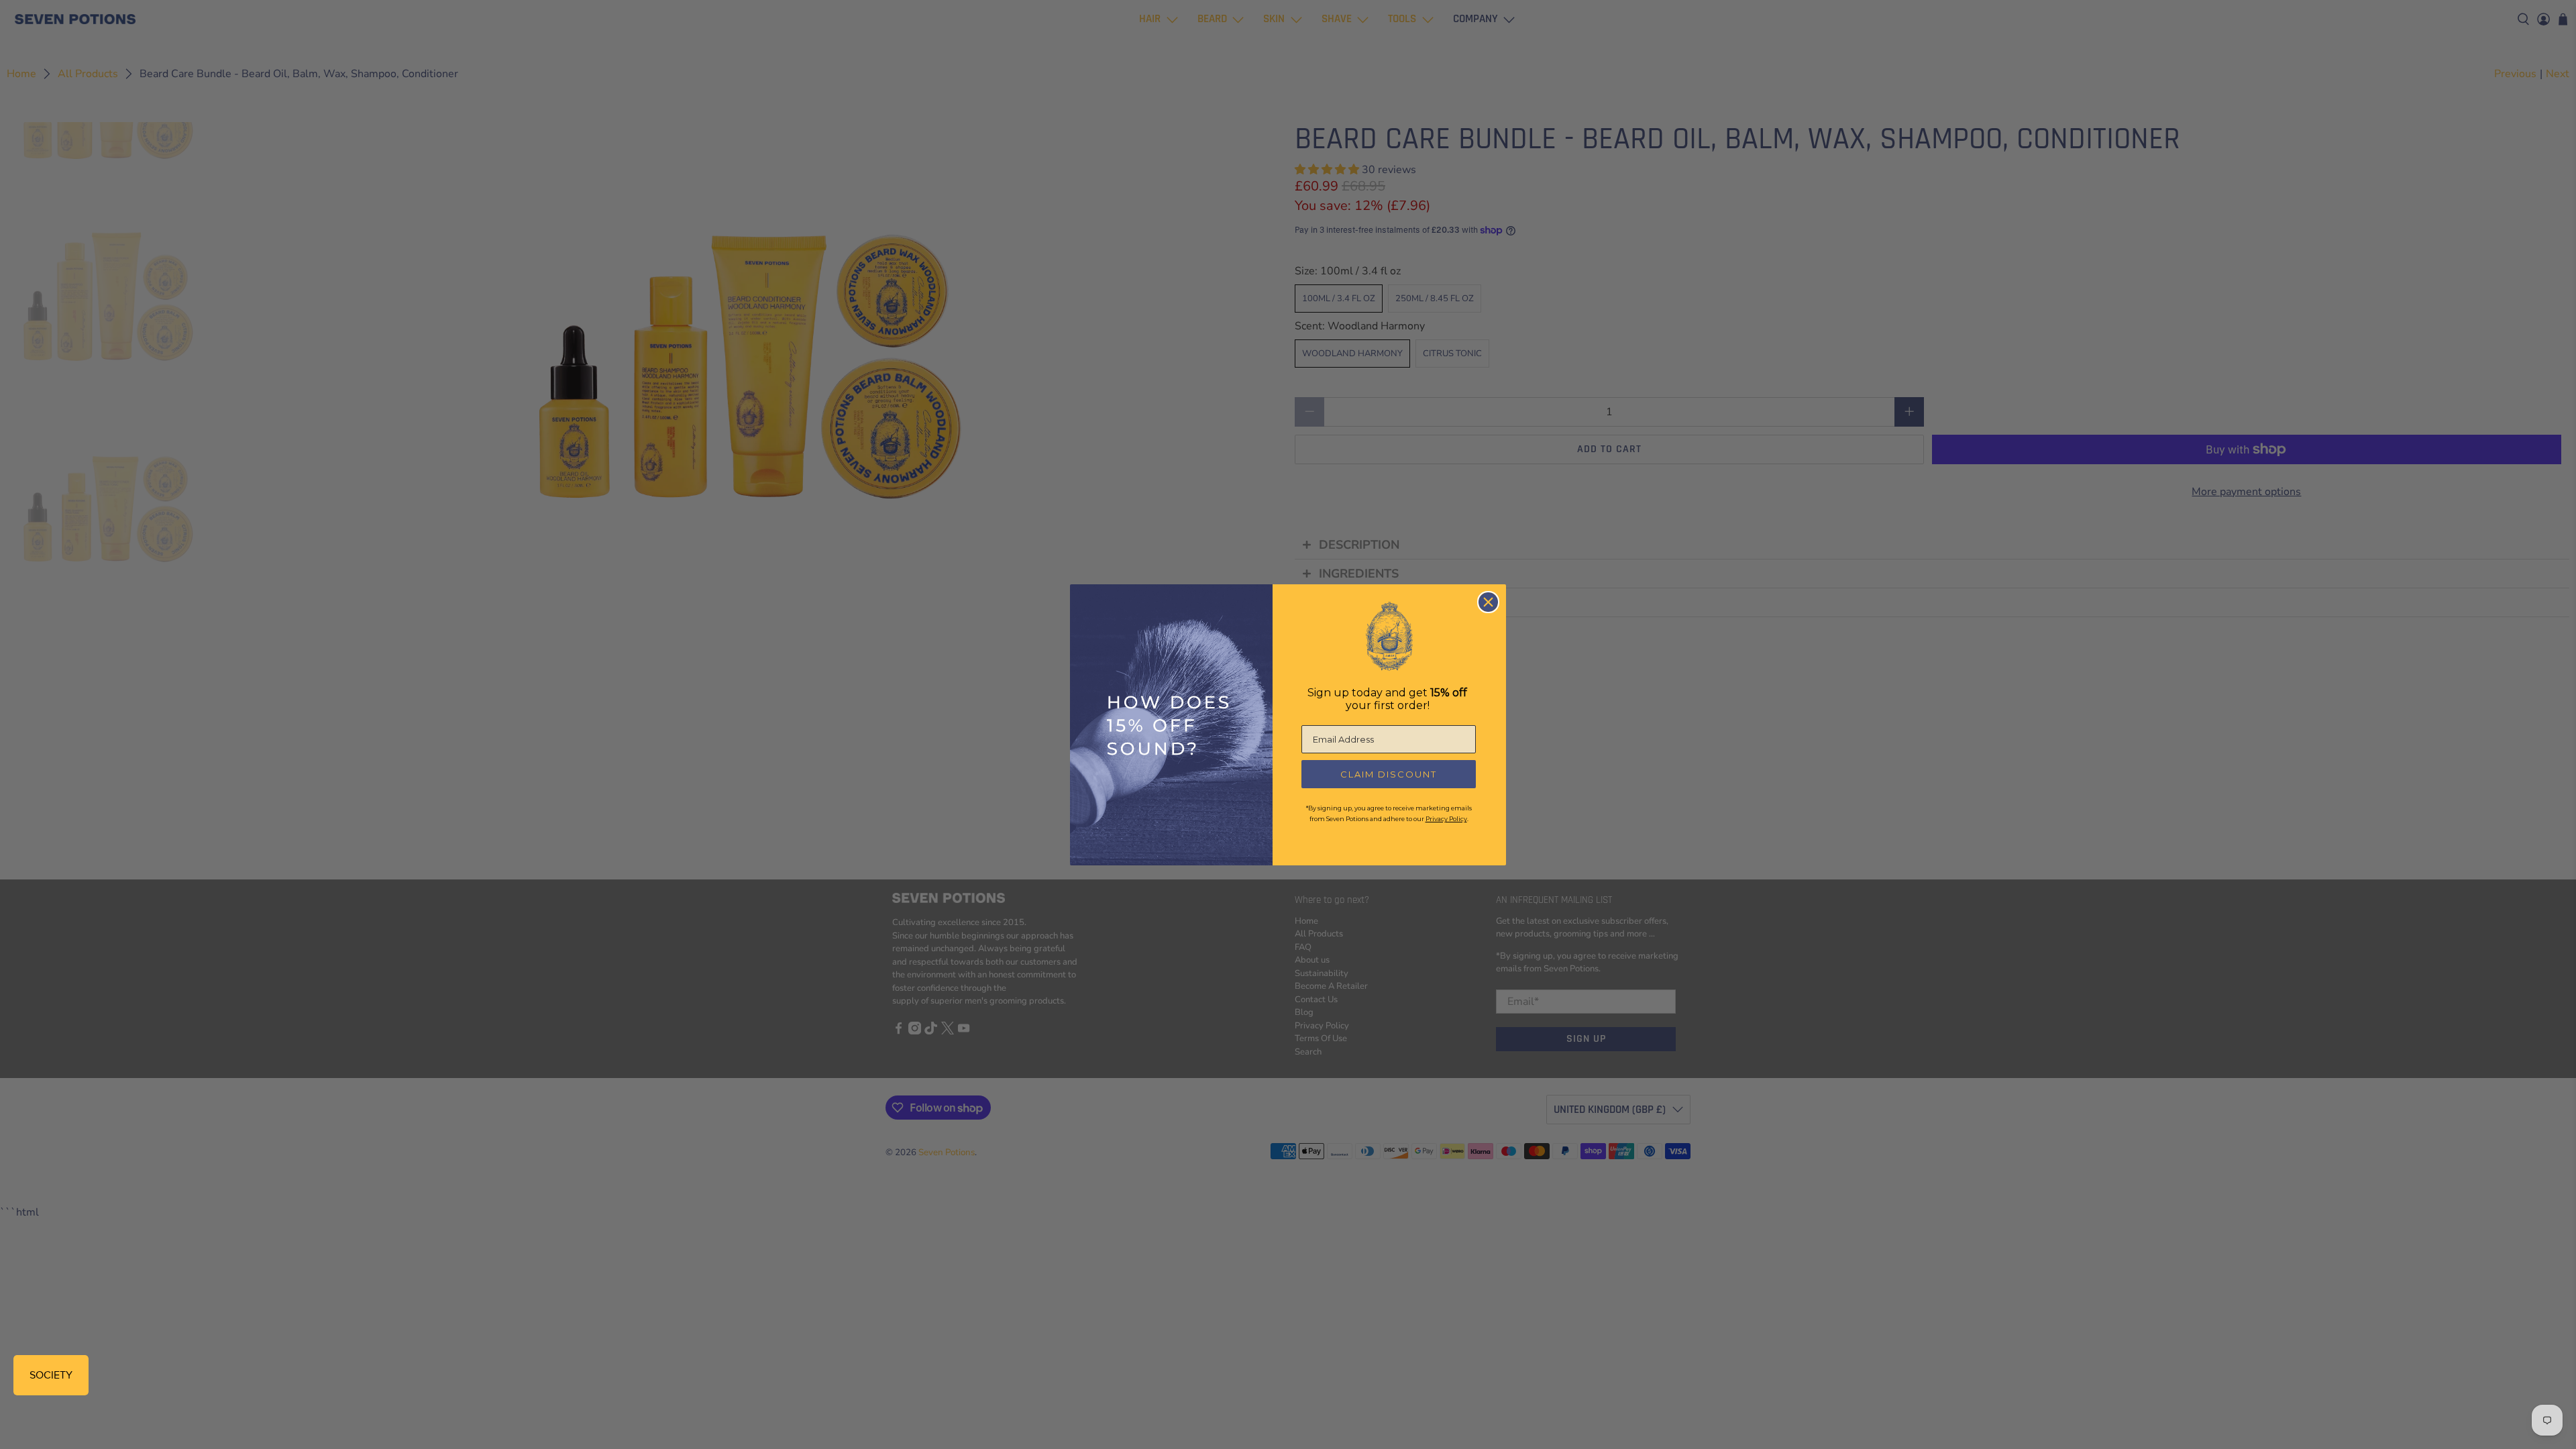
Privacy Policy (1446, 819)
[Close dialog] (1488, 602)
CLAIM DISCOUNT (1389, 774)
